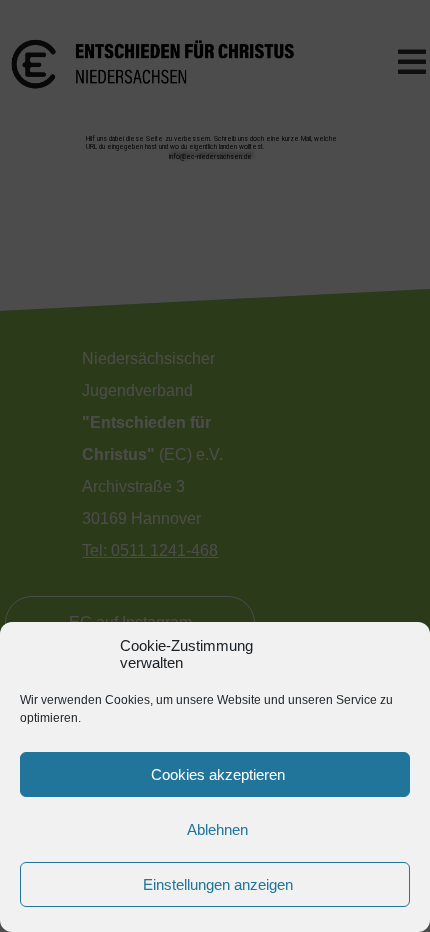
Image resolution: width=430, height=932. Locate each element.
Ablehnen (217, 829)
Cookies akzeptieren (218, 774)
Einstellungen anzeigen (218, 884)
